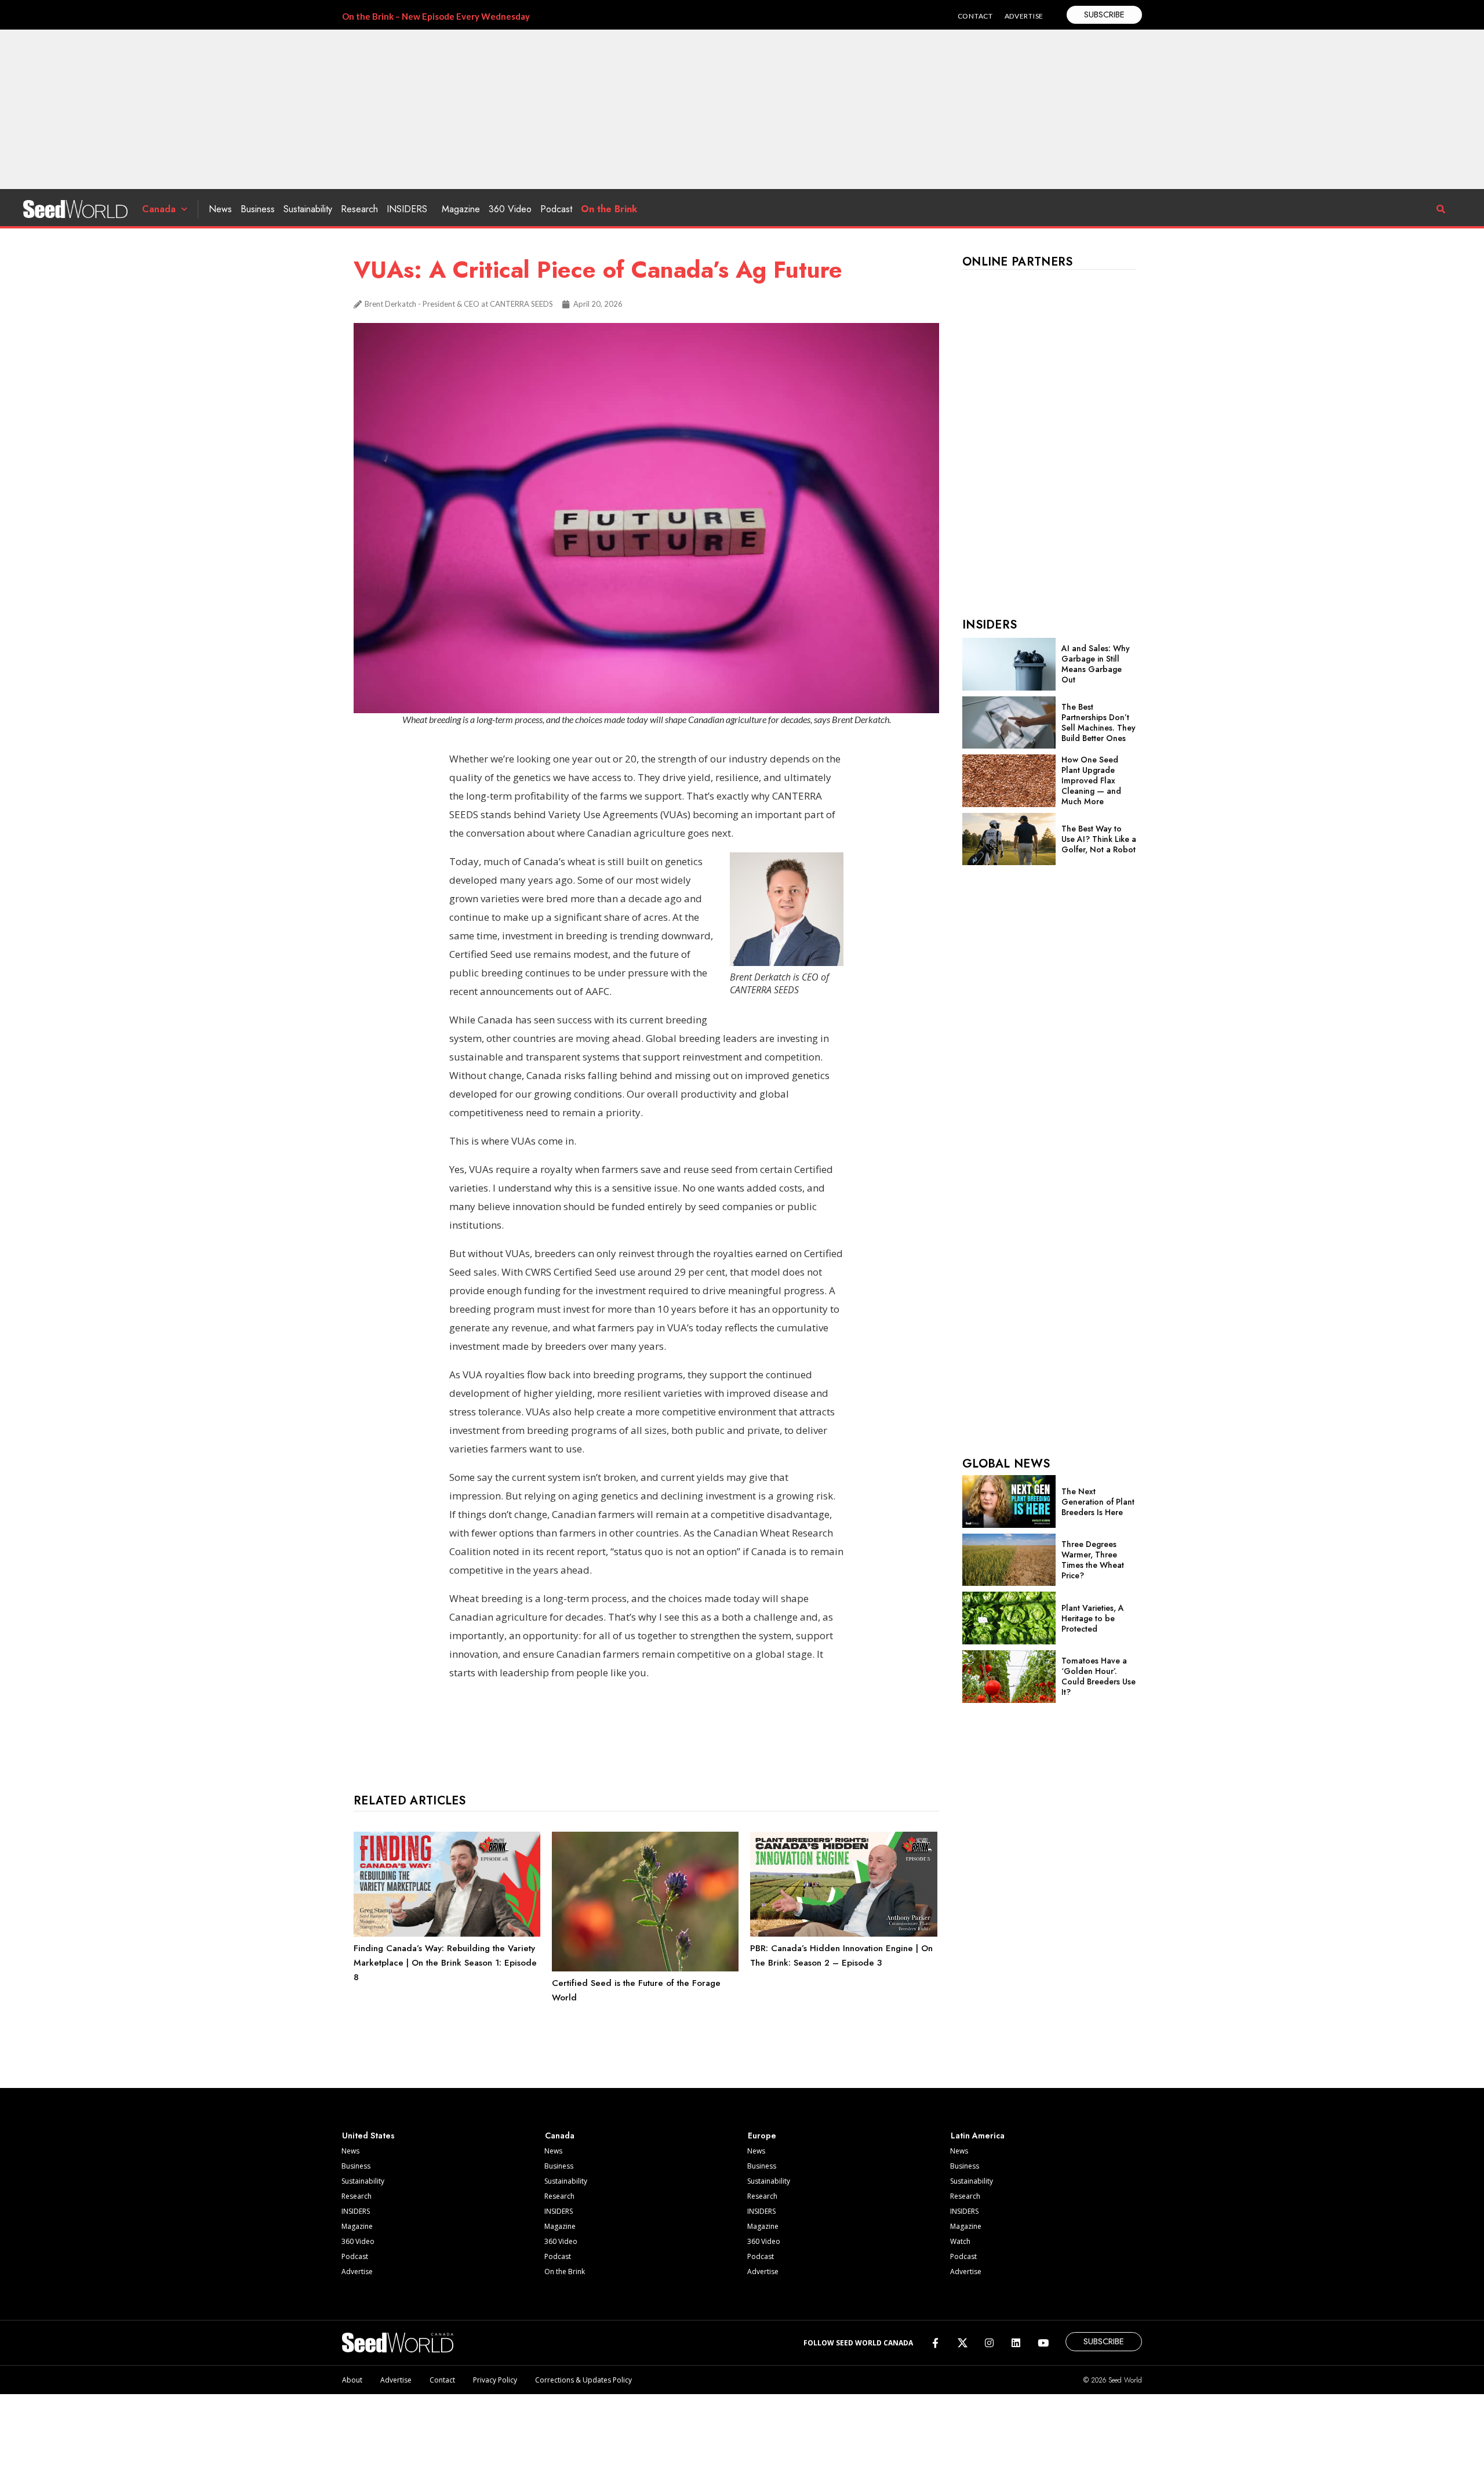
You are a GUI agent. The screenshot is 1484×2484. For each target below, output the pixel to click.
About (352, 2380)
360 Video (510, 209)
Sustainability (308, 209)
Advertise (357, 2271)
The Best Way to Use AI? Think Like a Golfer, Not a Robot (1099, 839)
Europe (762, 2136)
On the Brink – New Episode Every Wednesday (436, 16)
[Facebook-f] (935, 2343)
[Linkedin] (1016, 2343)
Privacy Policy (495, 2380)
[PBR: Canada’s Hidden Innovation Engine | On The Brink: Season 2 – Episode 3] (843, 1934)
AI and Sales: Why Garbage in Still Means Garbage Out (1096, 664)
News (220, 209)
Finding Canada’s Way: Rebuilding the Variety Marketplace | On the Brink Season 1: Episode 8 (445, 1963)
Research (359, 209)
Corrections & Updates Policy (583, 2380)
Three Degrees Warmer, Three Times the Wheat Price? (1093, 1560)
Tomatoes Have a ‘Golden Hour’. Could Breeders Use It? (1099, 1676)
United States (368, 2136)
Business (258, 209)
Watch (960, 2241)
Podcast (556, 209)
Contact (442, 2380)
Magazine (461, 209)
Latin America (978, 2136)
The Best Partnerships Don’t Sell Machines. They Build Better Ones (1099, 722)
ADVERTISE (1024, 16)
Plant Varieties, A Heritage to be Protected (1093, 1618)
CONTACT (975, 16)
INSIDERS (407, 209)
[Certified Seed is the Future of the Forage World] (645, 1969)
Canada (159, 209)
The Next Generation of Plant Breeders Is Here (1098, 1502)
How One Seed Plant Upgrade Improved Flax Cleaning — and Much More (1091, 780)
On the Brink (609, 209)
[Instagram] (989, 2343)
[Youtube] (1043, 2343)
